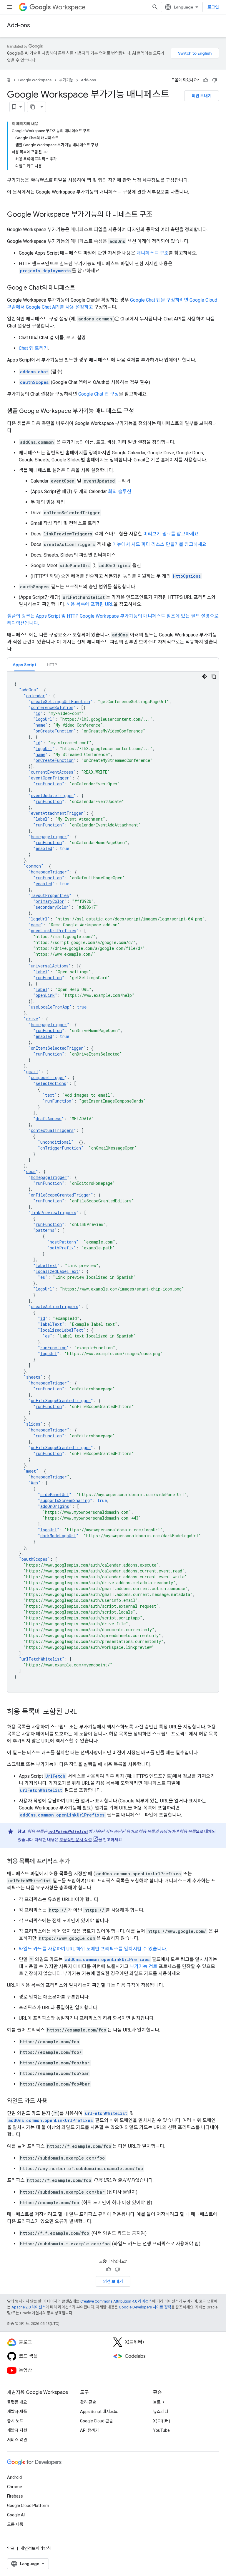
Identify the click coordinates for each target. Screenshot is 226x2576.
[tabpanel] (113, 1182)
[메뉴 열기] (9, 7)
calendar (36, 696)
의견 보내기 (202, 96)
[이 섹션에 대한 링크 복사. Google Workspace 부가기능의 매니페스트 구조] (158, 215)
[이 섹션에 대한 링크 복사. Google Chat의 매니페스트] (81, 288)
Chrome (15, 2487)
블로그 (159, 2402)
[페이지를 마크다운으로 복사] (33, 107)
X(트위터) (162, 2421)
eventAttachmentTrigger (57, 813)
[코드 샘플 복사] (214, 676)
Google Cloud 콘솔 (97, 2421)
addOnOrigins (55, 1506)
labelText (46, 1265)
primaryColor (50, 901)
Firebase (15, 2496)
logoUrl (44, 719)
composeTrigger (48, 1077)
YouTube (161, 2430)
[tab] (24, 664)
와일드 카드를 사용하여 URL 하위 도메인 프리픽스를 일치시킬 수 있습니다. (93, 1949)
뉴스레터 (161, 2412)
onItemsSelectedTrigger (57, 1048)
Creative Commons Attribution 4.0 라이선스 (116, 2301)
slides (33, 1424)
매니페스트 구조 (153, 253)
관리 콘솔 (88, 2402)
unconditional (56, 1142)
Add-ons (19, 25)
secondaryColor (52, 907)
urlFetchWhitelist (42, 1659)
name (40, 725)
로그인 (213, 7)
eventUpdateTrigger (52, 795)
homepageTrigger (49, 837)
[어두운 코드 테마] (205, 676)
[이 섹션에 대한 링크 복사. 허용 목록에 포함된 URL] (83, 1712)
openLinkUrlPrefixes (54, 931)
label (41, 819)
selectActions (51, 1083)
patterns (45, 1230)
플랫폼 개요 (17, 2402)
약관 (11, 2548)
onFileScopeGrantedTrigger (61, 1195)
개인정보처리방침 (36, 2548)
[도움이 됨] (206, 80)
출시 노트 (15, 2421)
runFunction (49, 784)
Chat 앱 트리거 (33, 348)
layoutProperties (50, 895)
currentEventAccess (52, 772)
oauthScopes (34, 1559)
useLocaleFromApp (50, 1007)
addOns (29, 690)
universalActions (50, 966)
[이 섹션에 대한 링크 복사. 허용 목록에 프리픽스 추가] (76, 1862)
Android (14, 2477)
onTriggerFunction (61, 1148)
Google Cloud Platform (28, 2506)
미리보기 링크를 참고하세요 (171, 534)
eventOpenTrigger (50, 778)
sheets (33, 1377)
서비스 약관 (17, 2440)
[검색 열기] (155, 7)
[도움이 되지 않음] (215, 80)
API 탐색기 (89, 2430)
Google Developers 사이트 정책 (145, 2307)
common (34, 866)
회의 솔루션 (120, 491)
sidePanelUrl (55, 1494)
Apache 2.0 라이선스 (29, 2307)
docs (31, 1171)
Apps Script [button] (24, 665)
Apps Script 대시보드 (99, 2412)
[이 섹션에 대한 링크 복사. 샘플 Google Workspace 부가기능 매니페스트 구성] (140, 411)
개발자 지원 (17, 2430)
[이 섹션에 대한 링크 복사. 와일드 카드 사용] (53, 2101)
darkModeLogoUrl (58, 1536)
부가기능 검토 (144, 1966)
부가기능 (66, 80)
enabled (44, 848)
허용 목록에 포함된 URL (90, 604)
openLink (45, 995)
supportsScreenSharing (65, 1500)
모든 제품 (15, 2524)
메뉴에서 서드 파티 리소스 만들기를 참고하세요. (160, 544)
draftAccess (49, 1119)
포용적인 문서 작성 (76, 1840)
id (38, 713)
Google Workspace (35, 80)
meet (31, 1471)
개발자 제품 (17, 2412)
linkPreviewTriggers (54, 1213)
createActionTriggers (55, 1307)
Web (34, 1483)
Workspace (69, 7)
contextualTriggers (52, 1130)
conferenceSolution (52, 707)
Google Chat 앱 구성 (99, 394)
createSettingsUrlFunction (60, 701)
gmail (32, 1072)
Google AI (16, 2515)
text (50, 1095)
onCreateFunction (55, 731)
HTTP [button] (52, 665)
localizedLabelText (57, 1271)
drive (32, 1019)
